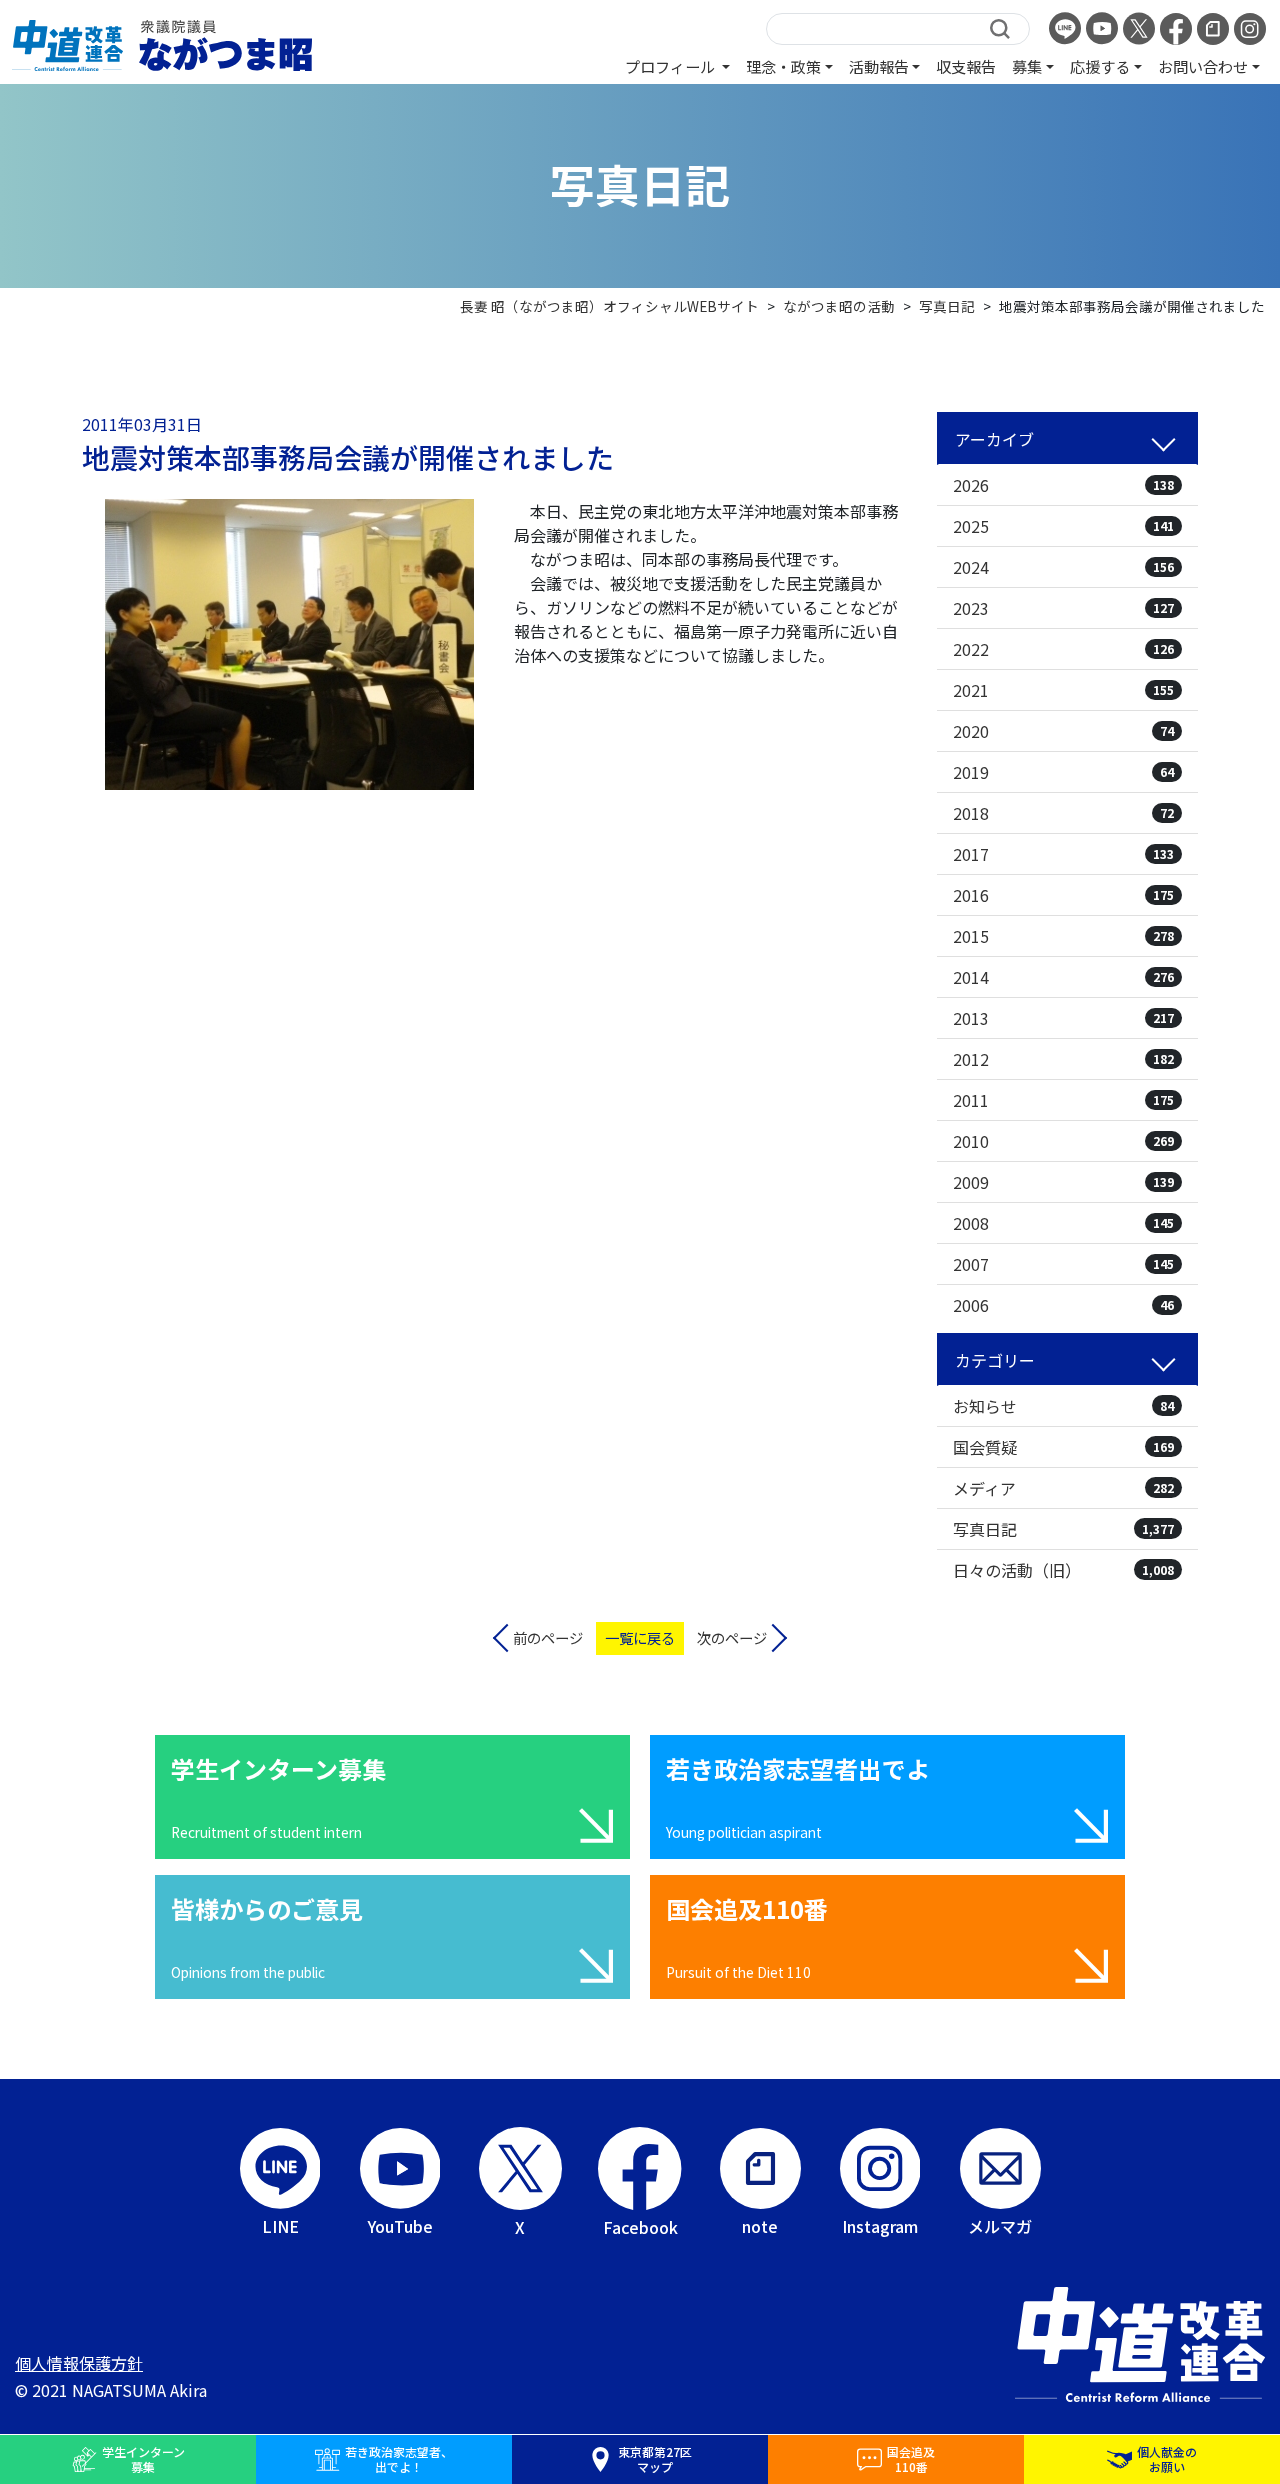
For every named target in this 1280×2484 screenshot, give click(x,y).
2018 (1063, 813)
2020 (1063, 731)
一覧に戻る (640, 1637)
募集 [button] (1027, 66)
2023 (1063, 608)
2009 (1063, 1182)
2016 (1063, 895)
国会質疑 (1063, 1447)
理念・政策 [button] (783, 66)
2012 (1063, 1059)
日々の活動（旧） (1063, 1570)
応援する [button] (1100, 66)
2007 (1063, 1264)
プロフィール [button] (671, 66)
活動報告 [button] (879, 66)
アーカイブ (994, 439)
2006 (1063, 1305)
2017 (1063, 854)
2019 (1063, 772)
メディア (1063, 1488)
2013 (1063, 1018)
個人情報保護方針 (79, 2363)
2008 (1063, 1223)
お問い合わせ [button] (1203, 66)
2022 (1063, 649)
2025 (1063, 526)
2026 (1063, 485)
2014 (1063, 977)
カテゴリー (995, 1360)
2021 (1063, 690)
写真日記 (1063, 1529)
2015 (1063, 936)
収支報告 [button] (966, 66)
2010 (1063, 1141)
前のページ (548, 1637)
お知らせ (1063, 1406)
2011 (1063, 1100)
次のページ (732, 1637)
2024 (1063, 567)
